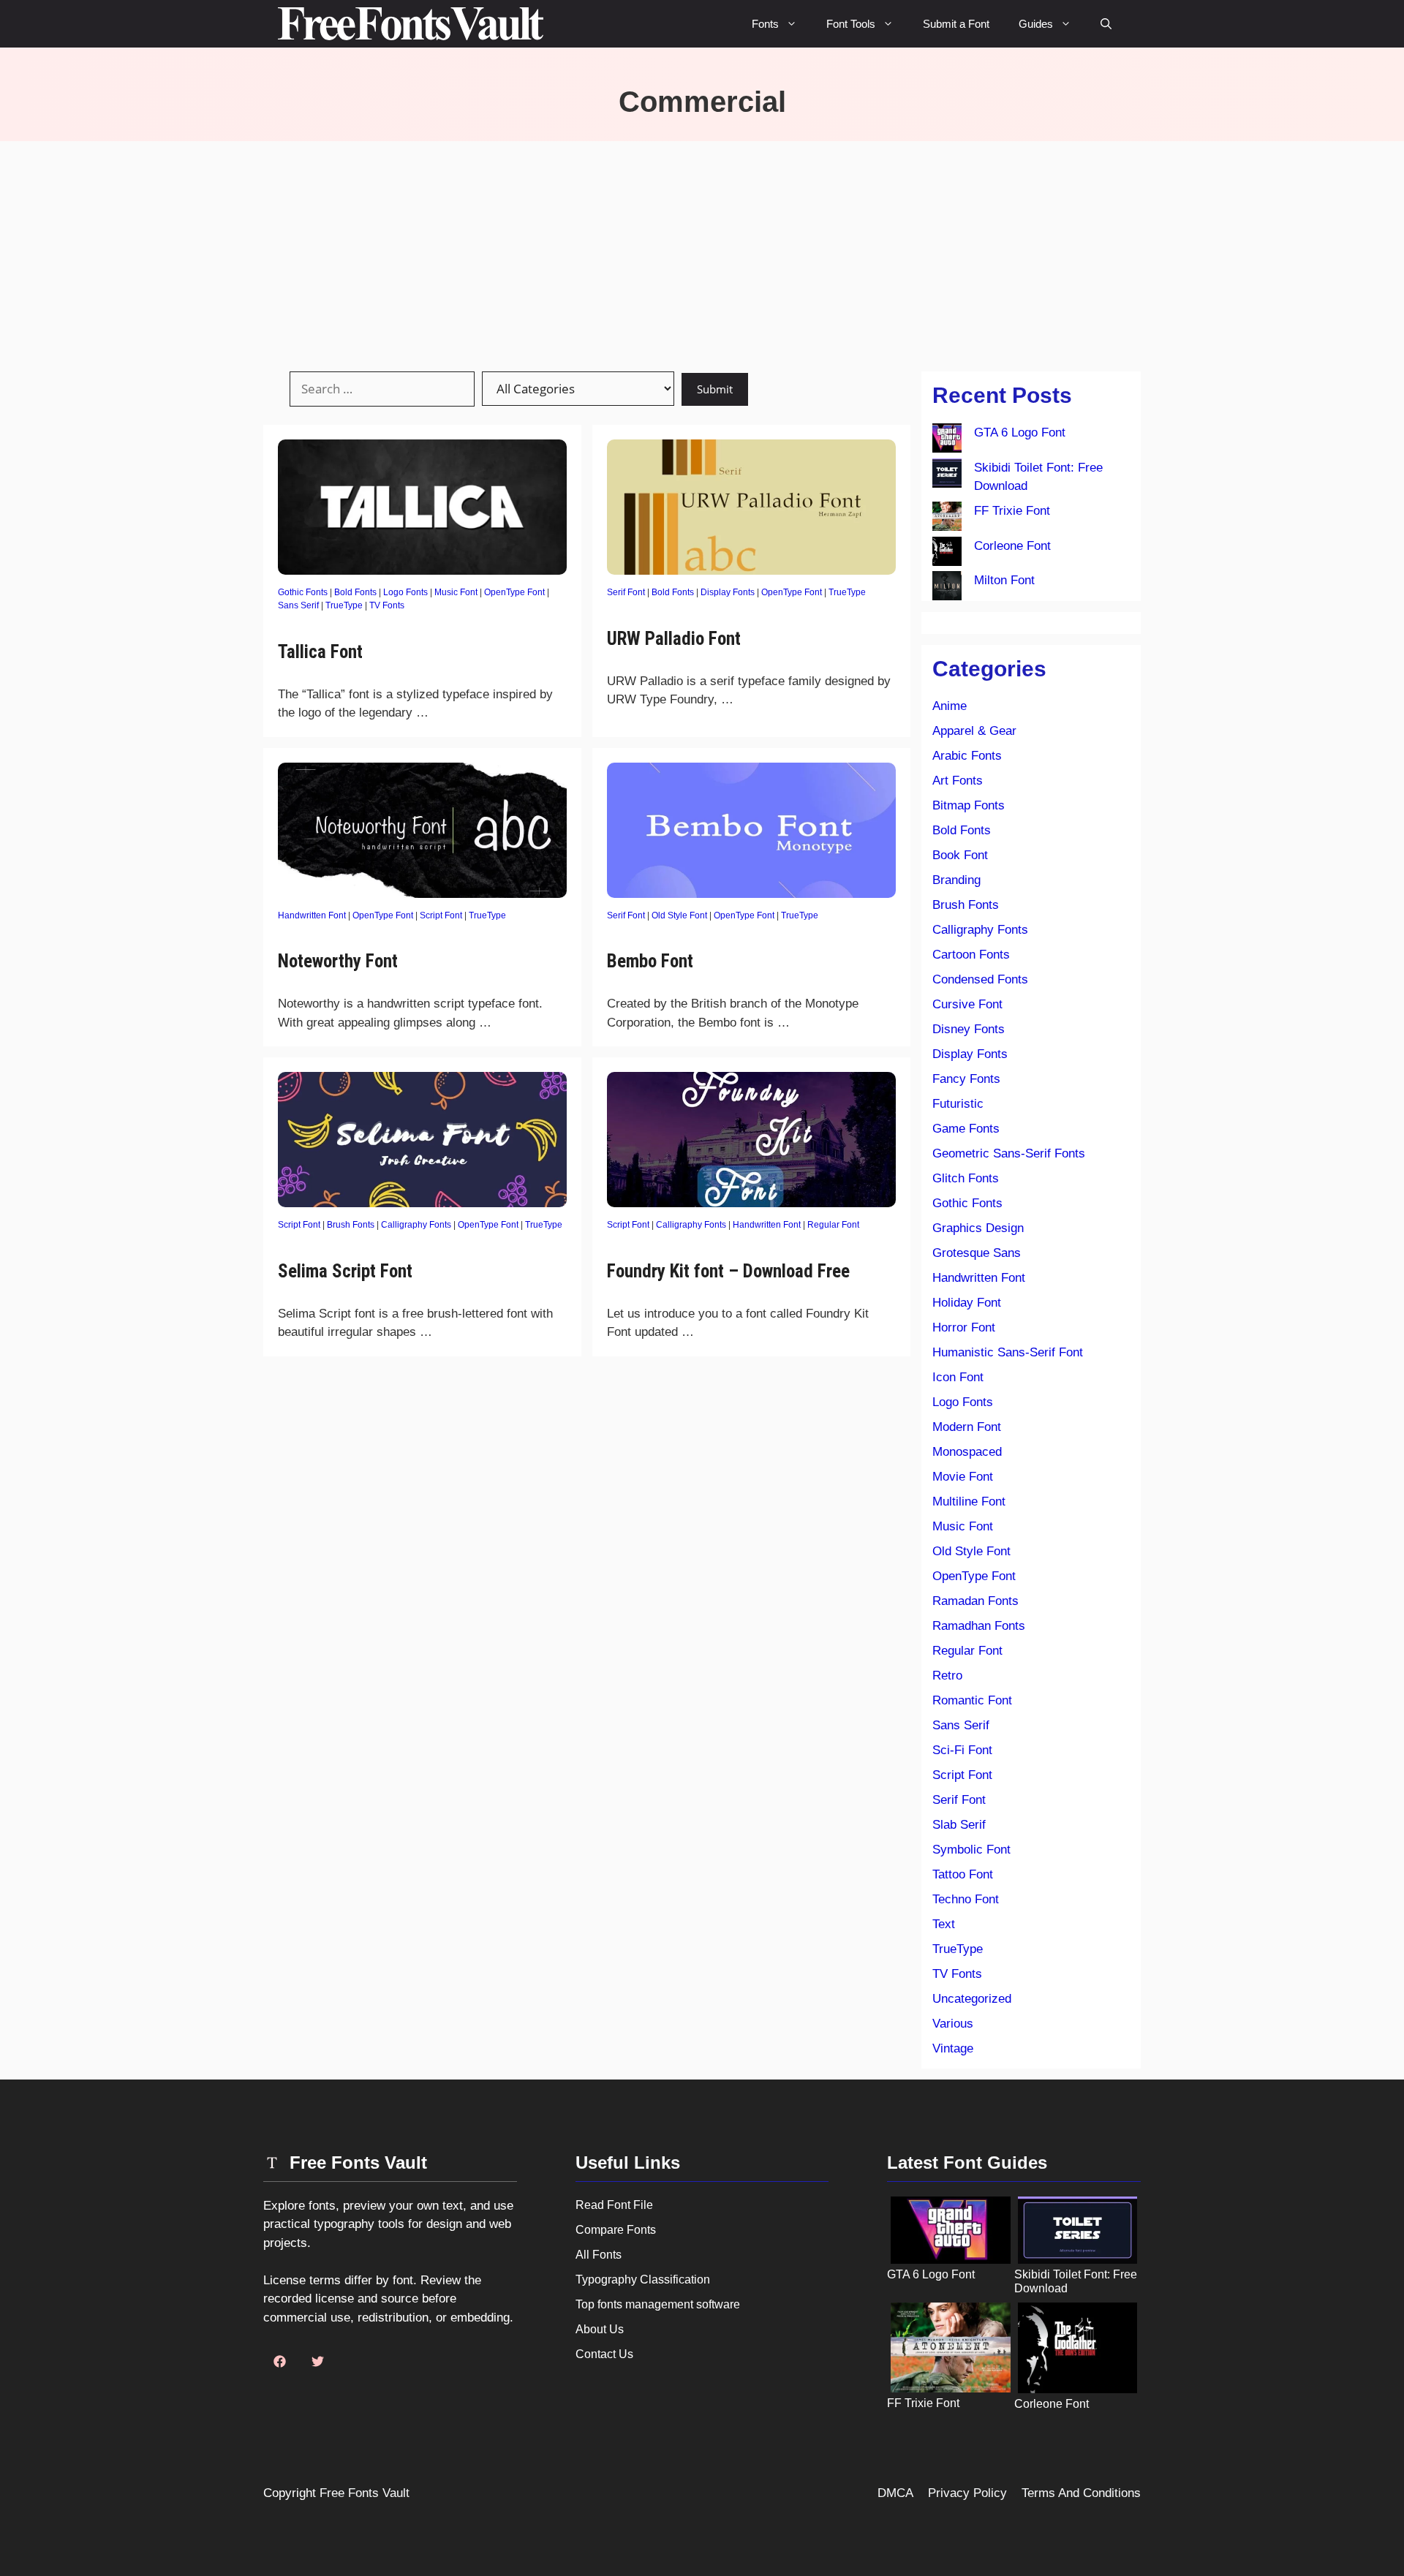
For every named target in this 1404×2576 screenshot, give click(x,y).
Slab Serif (959, 1825)
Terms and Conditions (1081, 2493)
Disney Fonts (969, 1029)
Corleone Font (1012, 546)
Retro (947, 1676)
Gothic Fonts (303, 592)
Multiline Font (969, 1502)
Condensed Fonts (980, 979)
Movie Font (963, 1477)
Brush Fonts (351, 1225)
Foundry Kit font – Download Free (728, 1271)
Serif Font (626, 592)
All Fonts (599, 2255)
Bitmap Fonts (969, 805)
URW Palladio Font (674, 639)
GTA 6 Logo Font (1020, 433)
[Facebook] (279, 2362)
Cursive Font (967, 1004)
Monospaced (967, 1452)
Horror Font (964, 1327)
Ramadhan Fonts (979, 1626)
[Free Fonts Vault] (411, 24)
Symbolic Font (971, 1850)
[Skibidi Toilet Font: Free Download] (947, 476)
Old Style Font (679, 915)
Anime (950, 706)
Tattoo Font (963, 1874)
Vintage (953, 2048)
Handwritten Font (312, 915)
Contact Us (604, 2354)
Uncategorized (972, 1999)
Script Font (441, 915)
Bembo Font (650, 961)
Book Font (960, 855)
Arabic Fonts (967, 756)
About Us (600, 2329)
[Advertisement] (702, 251)
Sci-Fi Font (962, 1750)
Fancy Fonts (966, 1079)
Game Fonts (966, 1129)
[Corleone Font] (947, 554)
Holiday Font (967, 1303)
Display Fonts (728, 592)
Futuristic (958, 1104)
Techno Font (966, 1899)
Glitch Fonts (966, 1178)
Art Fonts (958, 781)
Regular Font (833, 1225)
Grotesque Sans (977, 1253)
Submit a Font (956, 24)
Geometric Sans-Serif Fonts (1009, 1153)
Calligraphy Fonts (416, 1225)
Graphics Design (978, 1228)
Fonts (765, 24)
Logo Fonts (405, 592)
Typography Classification (643, 2280)
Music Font (456, 592)
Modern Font (967, 1427)
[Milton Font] (947, 589)
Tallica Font (320, 652)
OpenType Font (514, 592)
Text (944, 1924)
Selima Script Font (345, 1271)
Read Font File (614, 2205)
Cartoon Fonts (971, 955)
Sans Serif (298, 605)
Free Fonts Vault (365, 2493)
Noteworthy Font (338, 961)
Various (953, 2024)
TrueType (344, 605)
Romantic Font (972, 1700)
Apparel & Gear (974, 731)
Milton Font (1004, 580)
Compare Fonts (616, 2230)
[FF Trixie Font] (947, 519)
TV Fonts (387, 605)
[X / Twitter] (317, 2362)
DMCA (895, 2493)
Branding (956, 880)
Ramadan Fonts (975, 1601)
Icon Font (958, 1377)
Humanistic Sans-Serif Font (1008, 1352)
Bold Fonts (355, 592)
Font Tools (851, 24)
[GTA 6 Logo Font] (947, 441)
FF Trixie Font (1012, 511)
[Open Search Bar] (1106, 24)
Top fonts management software (658, 2304)
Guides (1036, 24)
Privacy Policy (967, 2493)
